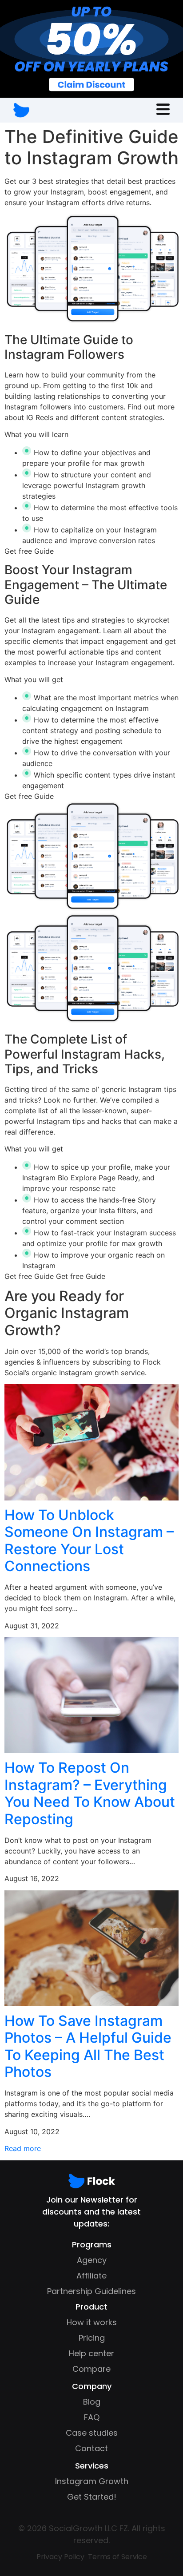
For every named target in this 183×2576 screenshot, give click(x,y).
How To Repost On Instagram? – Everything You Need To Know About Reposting (90, 1793)
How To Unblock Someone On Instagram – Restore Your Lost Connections (89, 1540)
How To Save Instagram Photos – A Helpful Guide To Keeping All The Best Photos (88, 2046)
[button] (163, 110)
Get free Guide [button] (29, 551)
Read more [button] (23, 2148)
